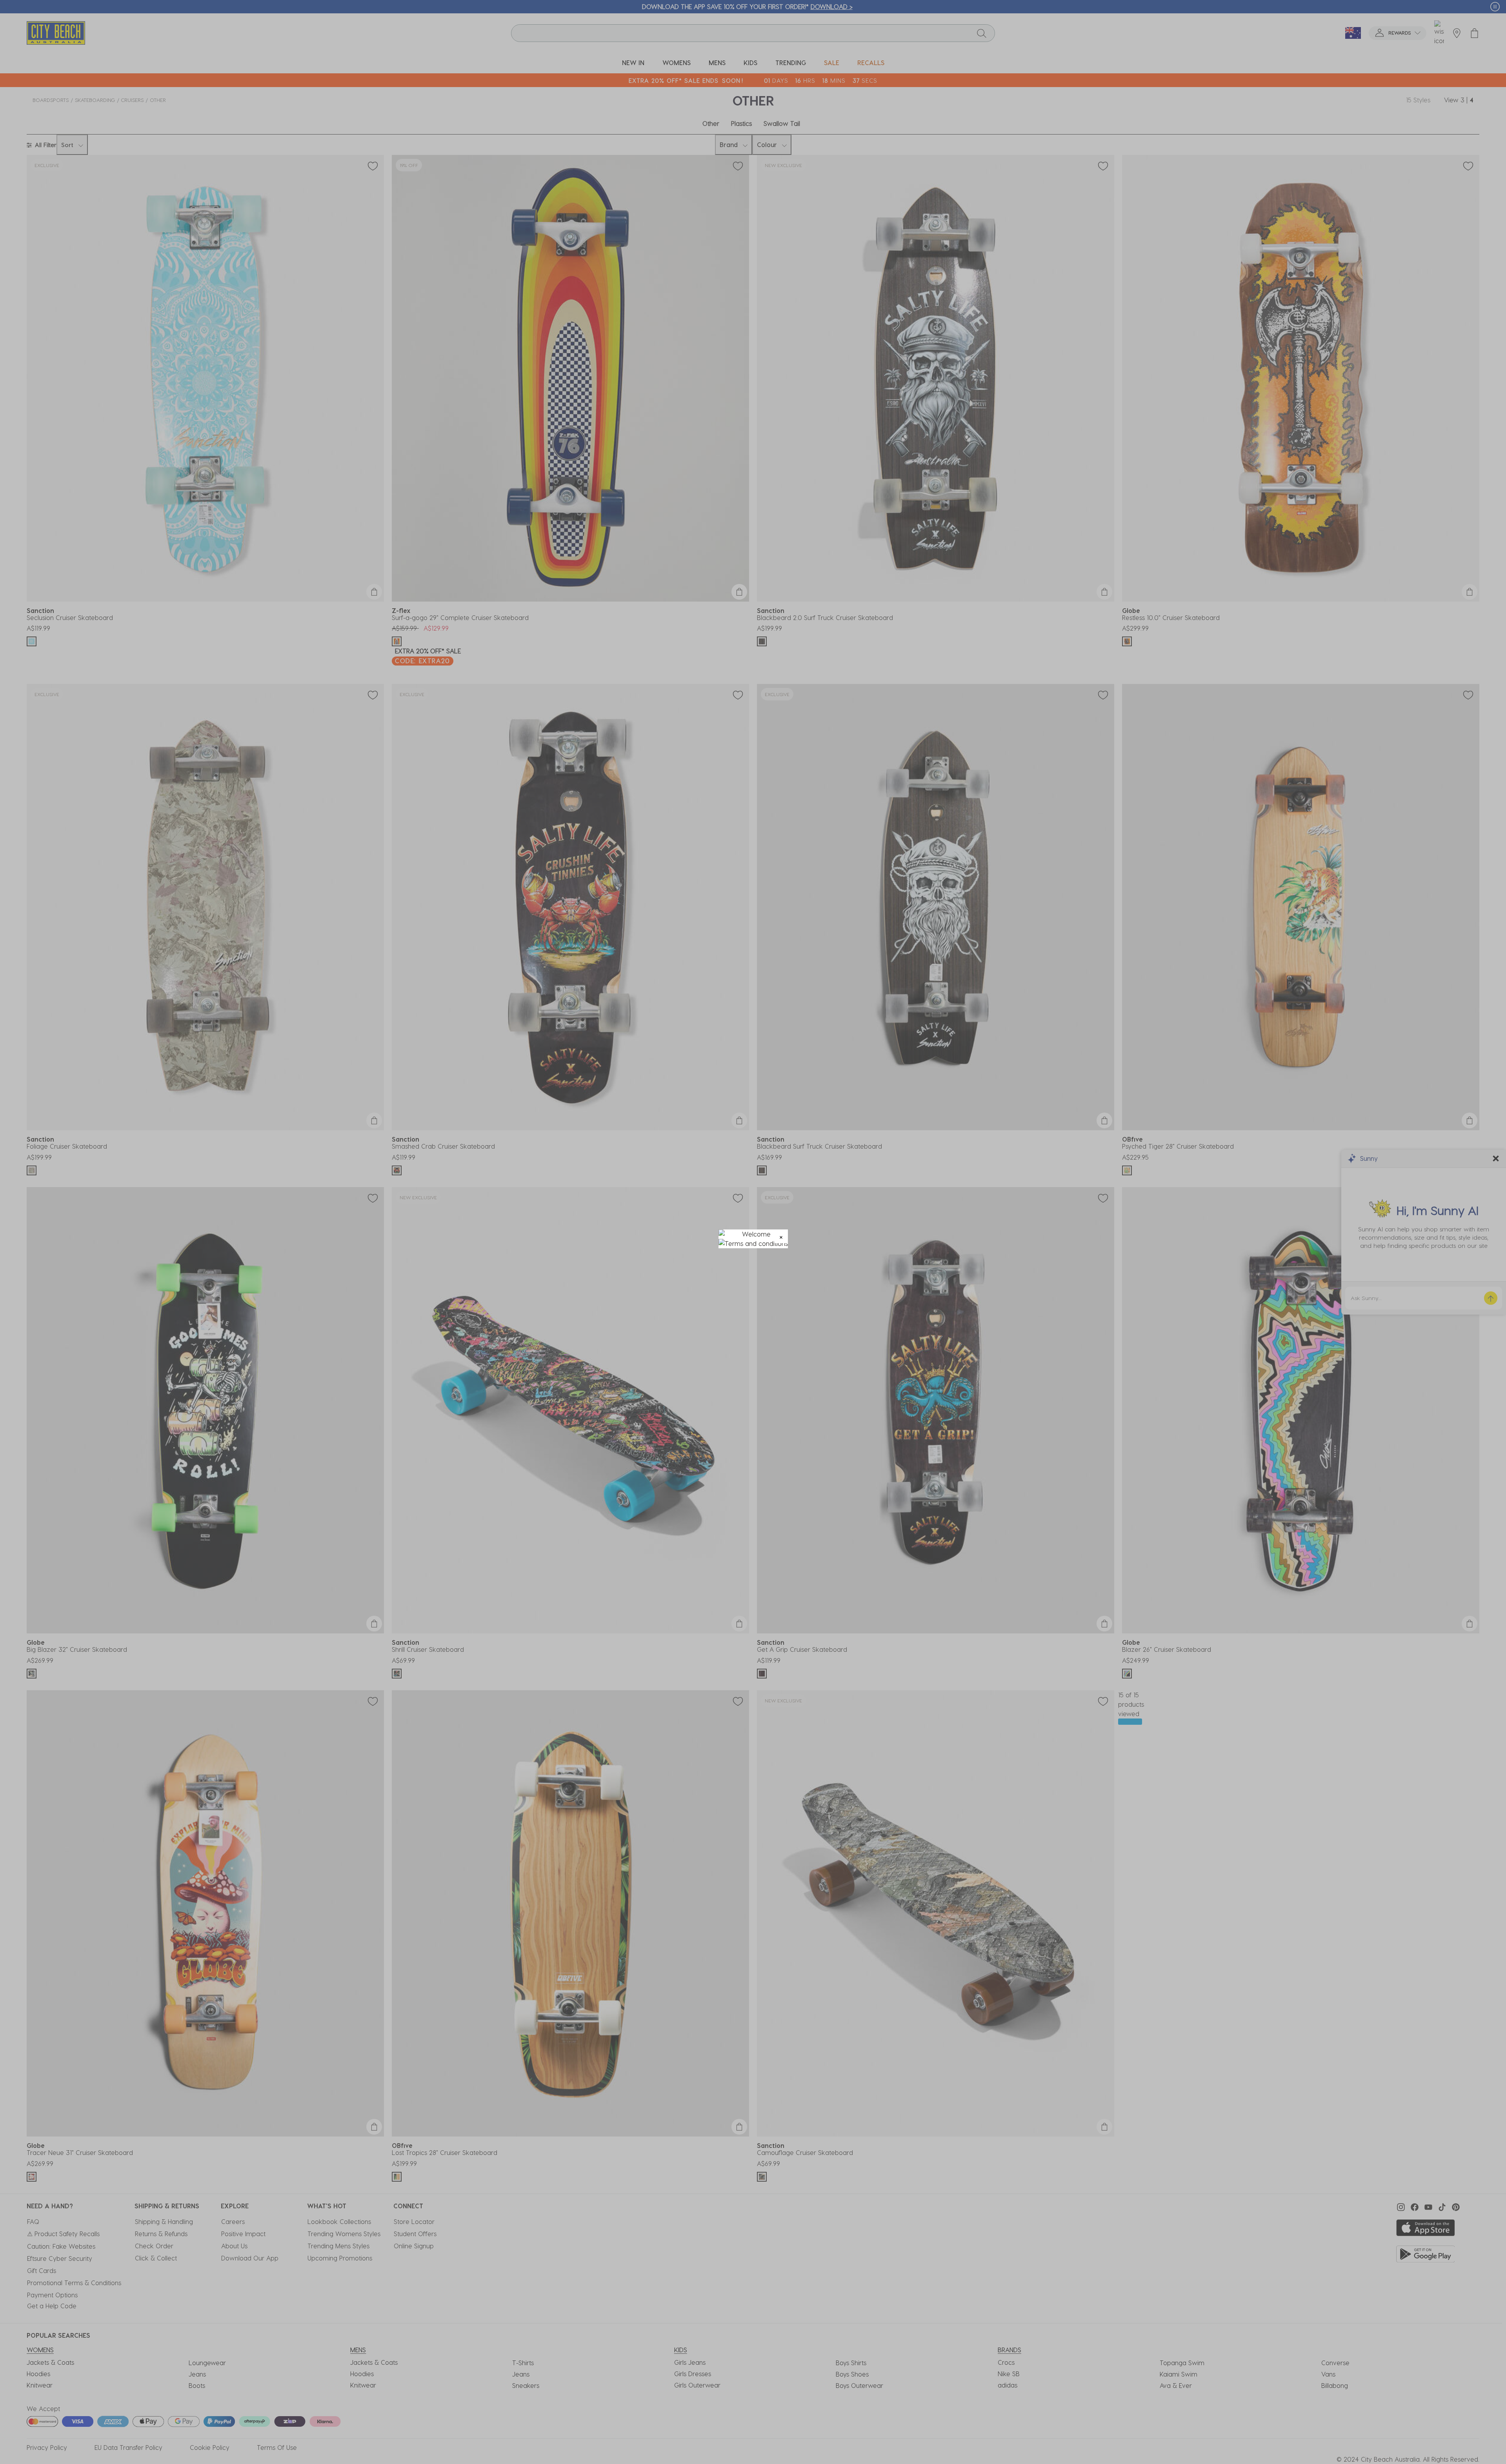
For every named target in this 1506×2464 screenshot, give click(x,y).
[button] (781, 1236)
